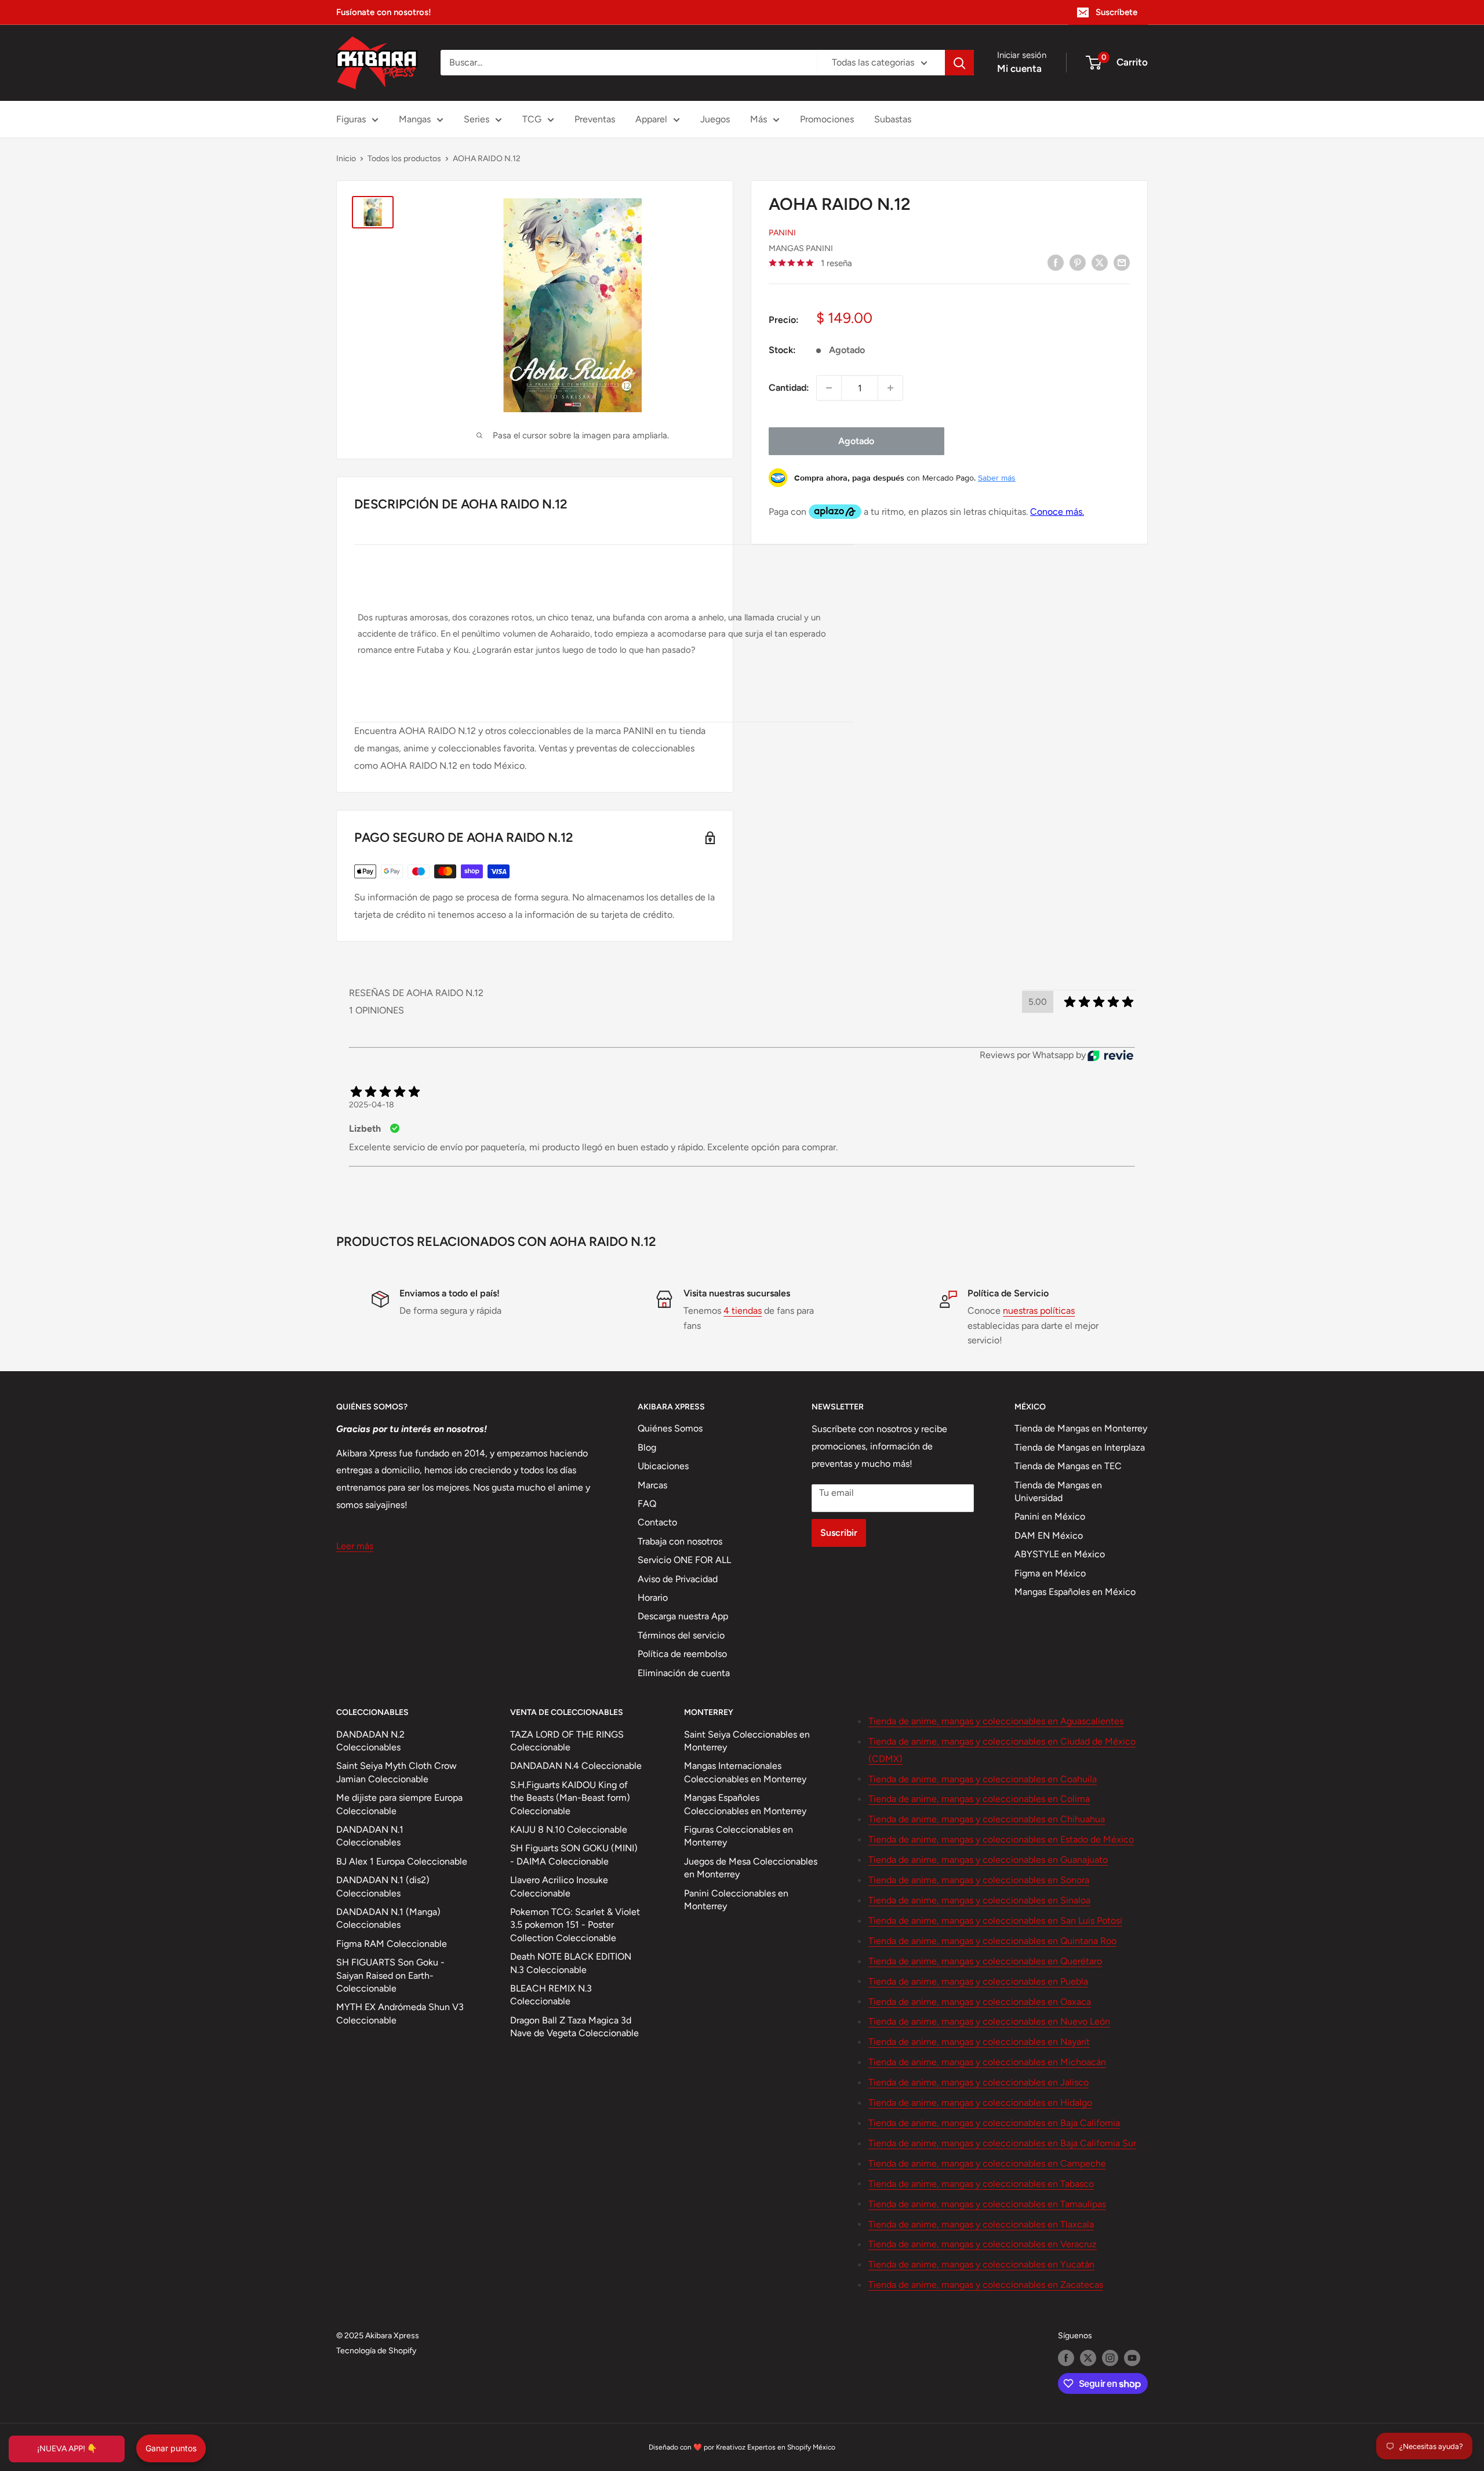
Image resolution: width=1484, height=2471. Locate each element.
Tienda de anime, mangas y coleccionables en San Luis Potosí (995, 1921)
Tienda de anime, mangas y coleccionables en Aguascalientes (996, 1721)
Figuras (351, 119)
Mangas (415, 119)
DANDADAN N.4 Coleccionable (576, 1766)
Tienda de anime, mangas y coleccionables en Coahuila (983, 1779)
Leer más (355, 1546)
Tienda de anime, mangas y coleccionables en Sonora (979, 1880)
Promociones (827, 119)
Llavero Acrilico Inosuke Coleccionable (559, 1886)
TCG (532, 119)
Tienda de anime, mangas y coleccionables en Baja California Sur (1002, 2143)
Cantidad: (789, 388)
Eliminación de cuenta (684, 1673)
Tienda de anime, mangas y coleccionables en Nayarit (979, 2042)
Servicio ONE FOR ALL (684, 1560)
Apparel (651, 119)
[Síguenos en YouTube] (1132, 2358)
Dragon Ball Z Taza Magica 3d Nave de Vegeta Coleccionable (574, 2027)
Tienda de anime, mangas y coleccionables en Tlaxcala (981, 2224)
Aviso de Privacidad (678, 1579)
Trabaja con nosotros (680, 1541)
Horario (653, 1598)
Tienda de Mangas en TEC (1068, 1466)
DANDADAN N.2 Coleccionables (370, 1741)
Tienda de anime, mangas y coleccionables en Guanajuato (988, 1860)
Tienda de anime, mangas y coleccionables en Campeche (987, 2163)
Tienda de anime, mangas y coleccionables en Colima (979, 1799)
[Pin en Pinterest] (1078, 262)
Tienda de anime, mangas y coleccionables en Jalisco (979, 2082)
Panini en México (1050, 1516)
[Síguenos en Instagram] (1110, 2358)
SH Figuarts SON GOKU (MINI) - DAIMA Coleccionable (574, 1854)
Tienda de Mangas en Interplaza (1080, 1447)
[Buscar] (959, 63)
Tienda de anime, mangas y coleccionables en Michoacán (987, 2062)
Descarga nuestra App (683, 1616)
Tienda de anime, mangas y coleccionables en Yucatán (981, 2264)
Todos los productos (404, 159)
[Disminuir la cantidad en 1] (829, 388)
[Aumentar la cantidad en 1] (890, 388)
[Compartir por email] (1122, 262)
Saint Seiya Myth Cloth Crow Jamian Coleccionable (397, 1772)
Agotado (856, 441)
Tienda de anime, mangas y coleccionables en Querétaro (985, 1961)
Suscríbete (1116, 12)
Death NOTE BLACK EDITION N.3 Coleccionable (571, 1963)
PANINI (782, 233)
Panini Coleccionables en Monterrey (736, 1900)
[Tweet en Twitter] (1100, 262)
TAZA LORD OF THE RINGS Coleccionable (567, 1741)
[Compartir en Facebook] (1056, 262)
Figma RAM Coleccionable (392, 1944)
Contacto (657, 1522)
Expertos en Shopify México (791, 2447)
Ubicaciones (663, 1466)
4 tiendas (743, 1311)
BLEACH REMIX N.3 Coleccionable (551, 1995)
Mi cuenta (1019, 68)
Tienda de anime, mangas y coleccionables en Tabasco (981, 2184)
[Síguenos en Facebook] (1066, 2358)
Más (759, 119)
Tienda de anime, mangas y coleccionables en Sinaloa (979, 1900)
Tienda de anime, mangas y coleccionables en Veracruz (983, 2244)
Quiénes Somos (670, 1428)
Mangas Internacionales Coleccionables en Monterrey (745, 1772)
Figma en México (1050, 1573)
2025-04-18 (372, 1105)
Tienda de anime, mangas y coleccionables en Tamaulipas (987, 2204)
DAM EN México (1049, 1536)
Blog (647, 1447)
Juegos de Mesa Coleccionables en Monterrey (751, 1868)
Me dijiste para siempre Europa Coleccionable (399, 1804)
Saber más (997, 478)
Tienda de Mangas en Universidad (1058, 1491)
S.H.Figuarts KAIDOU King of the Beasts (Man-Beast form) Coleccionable (570, 1798)
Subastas (893, 119)
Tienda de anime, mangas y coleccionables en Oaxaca (980, 2002)
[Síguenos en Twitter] (1088, 2358)
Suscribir (839, 1533)
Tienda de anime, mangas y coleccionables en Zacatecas (986, 2285)
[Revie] (1110, 1055)
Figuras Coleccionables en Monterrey (739, 1836)
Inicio (346, 159)
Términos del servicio (681, 1635)
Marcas (652, 1485)
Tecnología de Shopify (376, 2351)
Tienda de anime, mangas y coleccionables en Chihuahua (987, 1819)
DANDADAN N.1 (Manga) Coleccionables (388, 1918)
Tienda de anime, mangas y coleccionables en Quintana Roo (992, 1941)
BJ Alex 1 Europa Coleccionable (402, 1861)
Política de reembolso (682, 1654)
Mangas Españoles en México (1075, 1592)
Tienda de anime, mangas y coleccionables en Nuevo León (989, 2021)
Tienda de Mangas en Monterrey (1081, 1428)
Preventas (595, 119)
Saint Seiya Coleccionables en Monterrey (747, 1741)
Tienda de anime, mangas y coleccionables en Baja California (994, 2123)
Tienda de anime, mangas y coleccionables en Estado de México (1001, 1839)
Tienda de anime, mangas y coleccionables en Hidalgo (980, 2103)
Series (477, 119)
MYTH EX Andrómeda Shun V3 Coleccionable (400, 2013)
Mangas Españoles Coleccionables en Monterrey (745, 1804)
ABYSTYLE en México (1060, 1554)
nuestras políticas (1039, 1311)
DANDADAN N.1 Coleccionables (370, 1836)
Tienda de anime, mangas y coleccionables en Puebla (978, 1981)
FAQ (647, 1504)
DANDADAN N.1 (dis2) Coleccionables (383, 1886)
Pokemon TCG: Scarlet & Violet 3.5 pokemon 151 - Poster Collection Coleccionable (575, 1925)
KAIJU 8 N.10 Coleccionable (569, 1829)
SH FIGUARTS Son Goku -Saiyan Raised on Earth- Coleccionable (390, 1975)
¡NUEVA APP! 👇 (67, 2449)
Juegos (715, 119)
